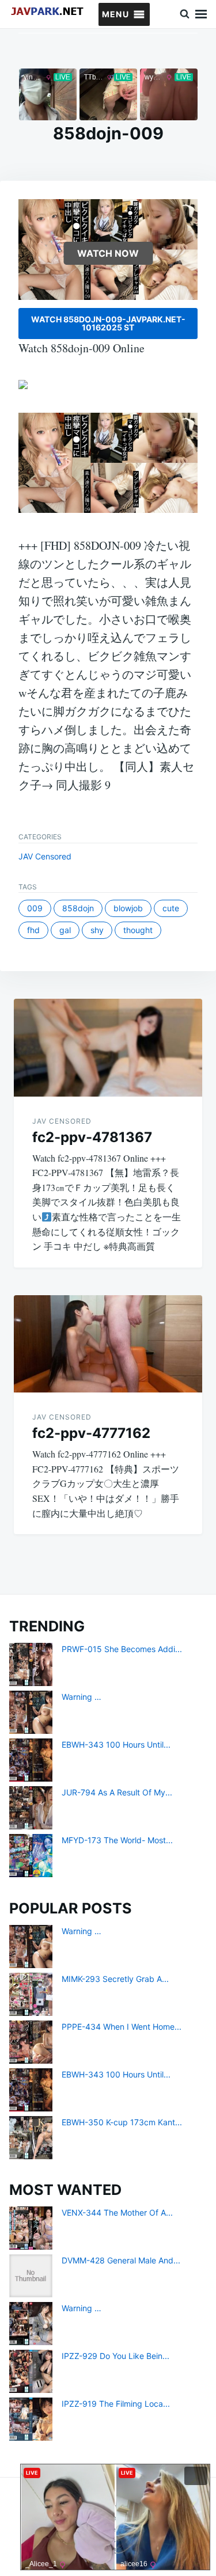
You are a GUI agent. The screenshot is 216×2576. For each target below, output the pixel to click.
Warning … (82, 1697)
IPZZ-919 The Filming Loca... (116, 2404)
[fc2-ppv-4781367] (108, 1047)
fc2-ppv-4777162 (91, 1433)
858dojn (78, 908)
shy (97, 930)
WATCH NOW (108, 253)
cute (171, 908)
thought (138, 930)
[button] (115, 14)
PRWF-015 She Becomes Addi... (122, 1649)
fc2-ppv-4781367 (92, 1137)
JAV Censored (45, 856)
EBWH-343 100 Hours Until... (116, 1744)
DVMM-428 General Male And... (121, 2260)
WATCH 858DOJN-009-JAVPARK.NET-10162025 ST (108, 323)
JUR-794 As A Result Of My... (117, 1792)
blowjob (128, 908)
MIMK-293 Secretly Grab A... (115, 1979)
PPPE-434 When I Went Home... (122, 2027)
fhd (33, 930)
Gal (65, 930)
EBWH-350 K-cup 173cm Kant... (122, 2122)
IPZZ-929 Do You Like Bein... (115, 2356)
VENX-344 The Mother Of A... (117, 2212)
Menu (201, 14)
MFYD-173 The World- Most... (117, 1840)
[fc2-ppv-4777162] (108, 1344)
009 (35, 908)
